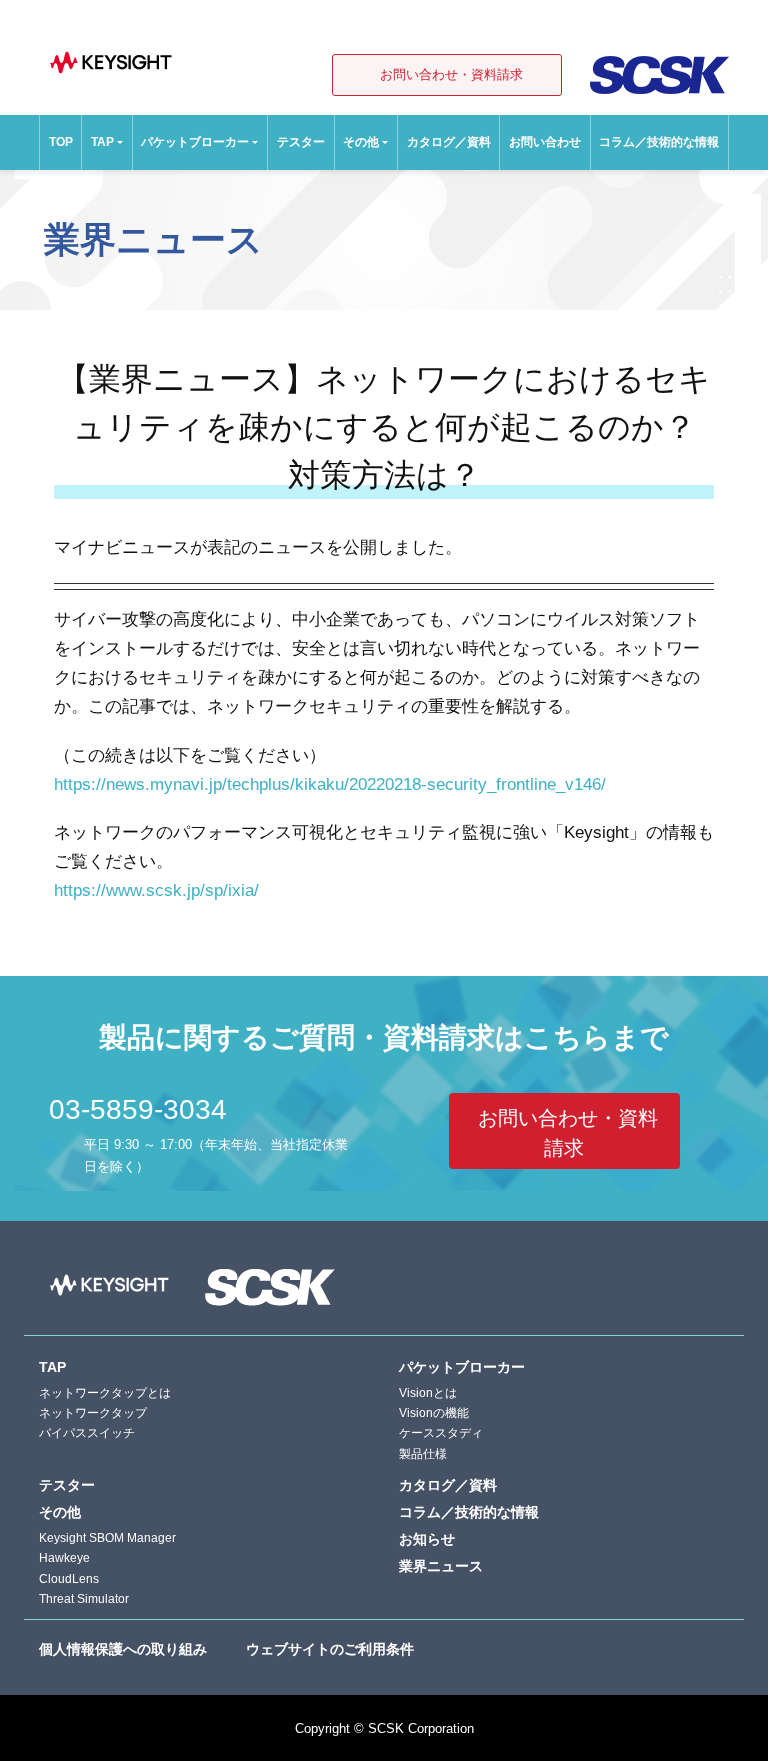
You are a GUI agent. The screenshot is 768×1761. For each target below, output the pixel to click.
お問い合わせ (545, 142)
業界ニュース (441, 1566)
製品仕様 (423, 1454)
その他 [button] (361, 142)
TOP (61, 142)
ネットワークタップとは (105, 1393)
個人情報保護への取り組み (123, 1649)
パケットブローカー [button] (195, 142)
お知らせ (427, 1539)
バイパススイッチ (87, 1433)
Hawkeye (64, 1558)
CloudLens (69, 1579)
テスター (301, 142)
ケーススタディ (441, 1433)
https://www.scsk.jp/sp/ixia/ (156, 890)
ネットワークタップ (93, 1413)
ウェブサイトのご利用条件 (330, 1649)
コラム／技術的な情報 (659, 142)
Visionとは (428, 1393)
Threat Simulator (84, 1599)
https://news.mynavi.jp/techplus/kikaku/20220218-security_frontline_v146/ (330, 784)
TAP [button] (102, 142)
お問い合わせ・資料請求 (451, 74)
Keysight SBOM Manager (107, 1538)
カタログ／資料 (449, 142)
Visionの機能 (434, 1413)
